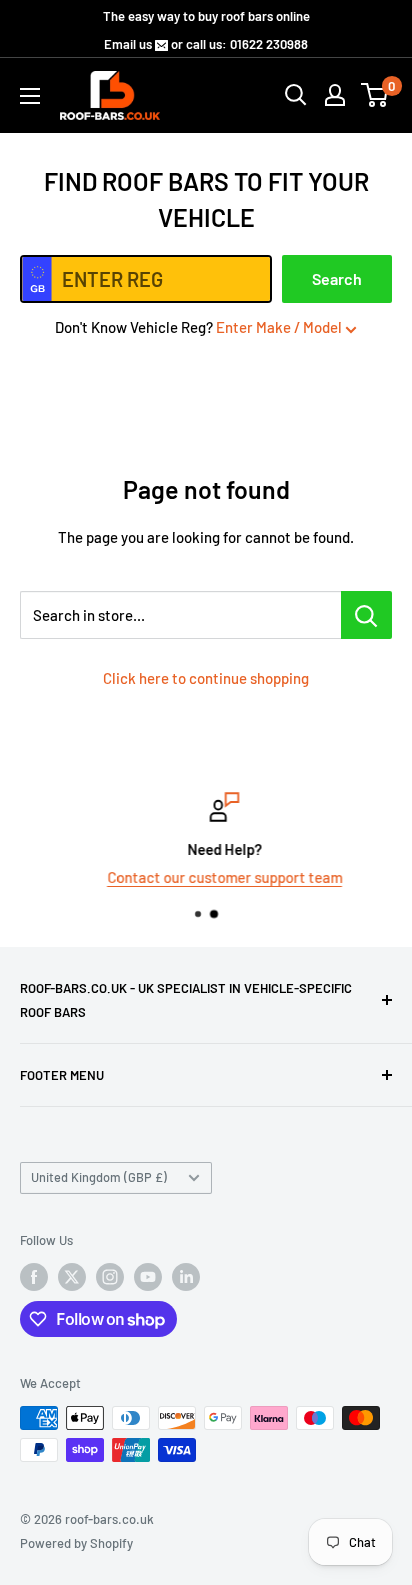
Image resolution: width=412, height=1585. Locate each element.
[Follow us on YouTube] (148, 1277)
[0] (375, 95)
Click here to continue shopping (206, 678)
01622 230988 (269, 44)
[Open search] (296, 95)
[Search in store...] (366, 615)
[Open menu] (30, 96)
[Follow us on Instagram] (110, 1277)
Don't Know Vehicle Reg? (198, 327)
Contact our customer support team (209, 877)
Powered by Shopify (76, 1543)
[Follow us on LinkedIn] (186, 1277)
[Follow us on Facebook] (34, 1277)
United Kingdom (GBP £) (99, 1177)
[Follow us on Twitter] (72, 1277)
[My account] (335, 95)
